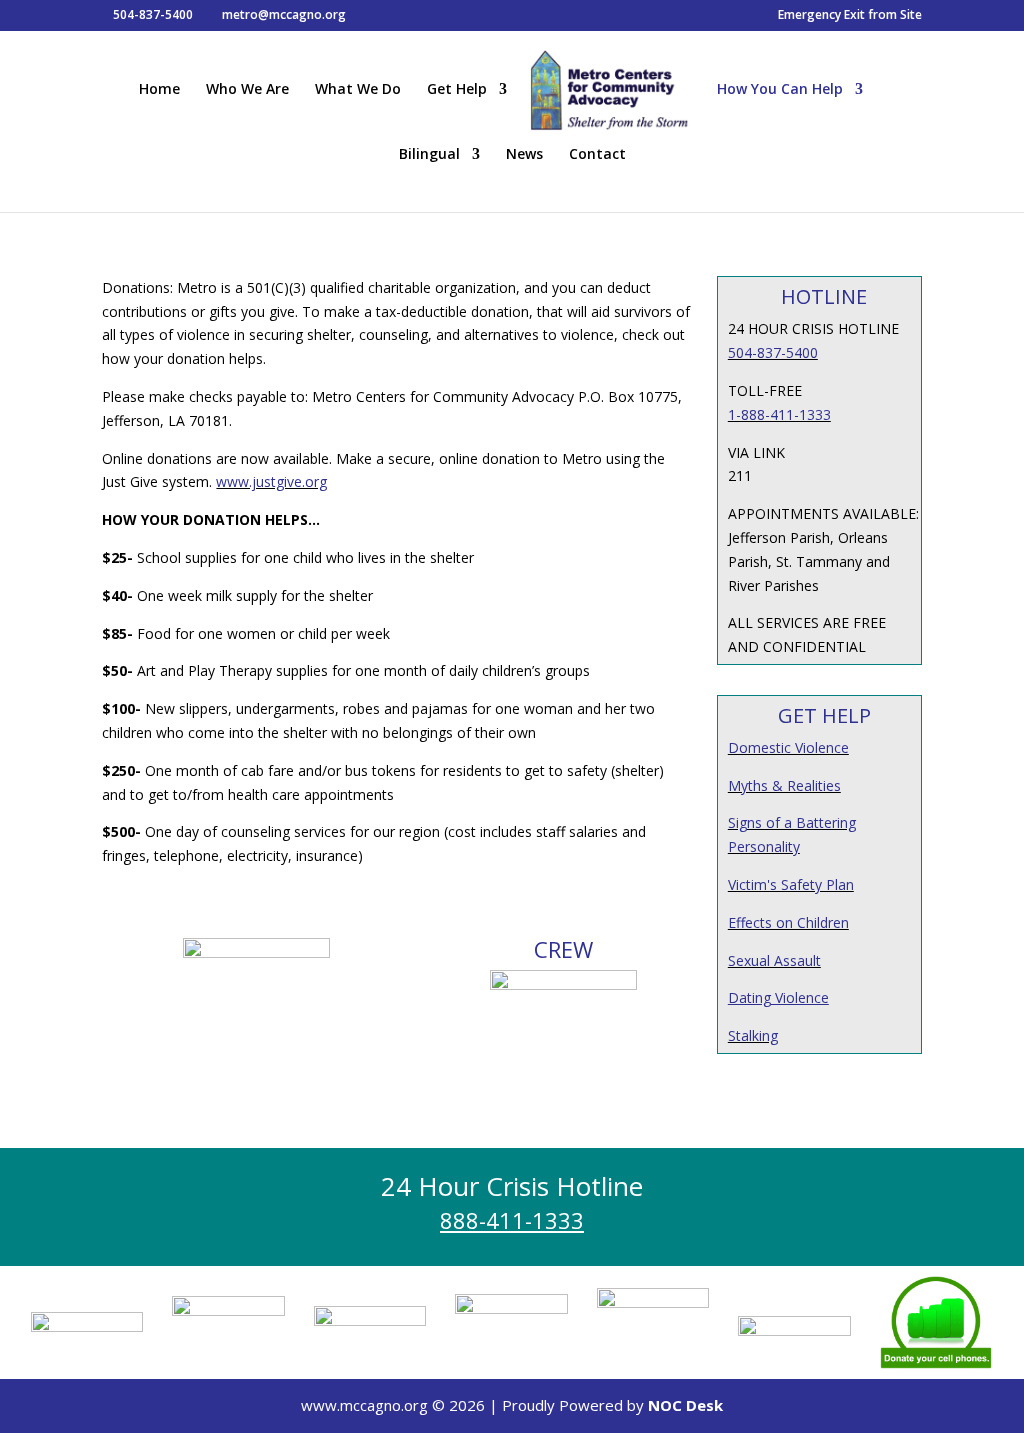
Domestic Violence (788, 747)
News (524, 155)
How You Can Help (780, 90)
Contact (597, 155)
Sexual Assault (774, 960)
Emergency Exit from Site (850, 16)
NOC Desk (685, 1405)
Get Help (457, 90)
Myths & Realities (784, 785)
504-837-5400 (773, 352)
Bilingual (429, 155)
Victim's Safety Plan (791, 884)
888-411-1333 (512, 1220)
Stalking (753, 1035)
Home (159, 90)
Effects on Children (788, 922)
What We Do (358, 90)
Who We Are (247, 90)
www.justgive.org (271, 481)
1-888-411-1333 (779, 414)
